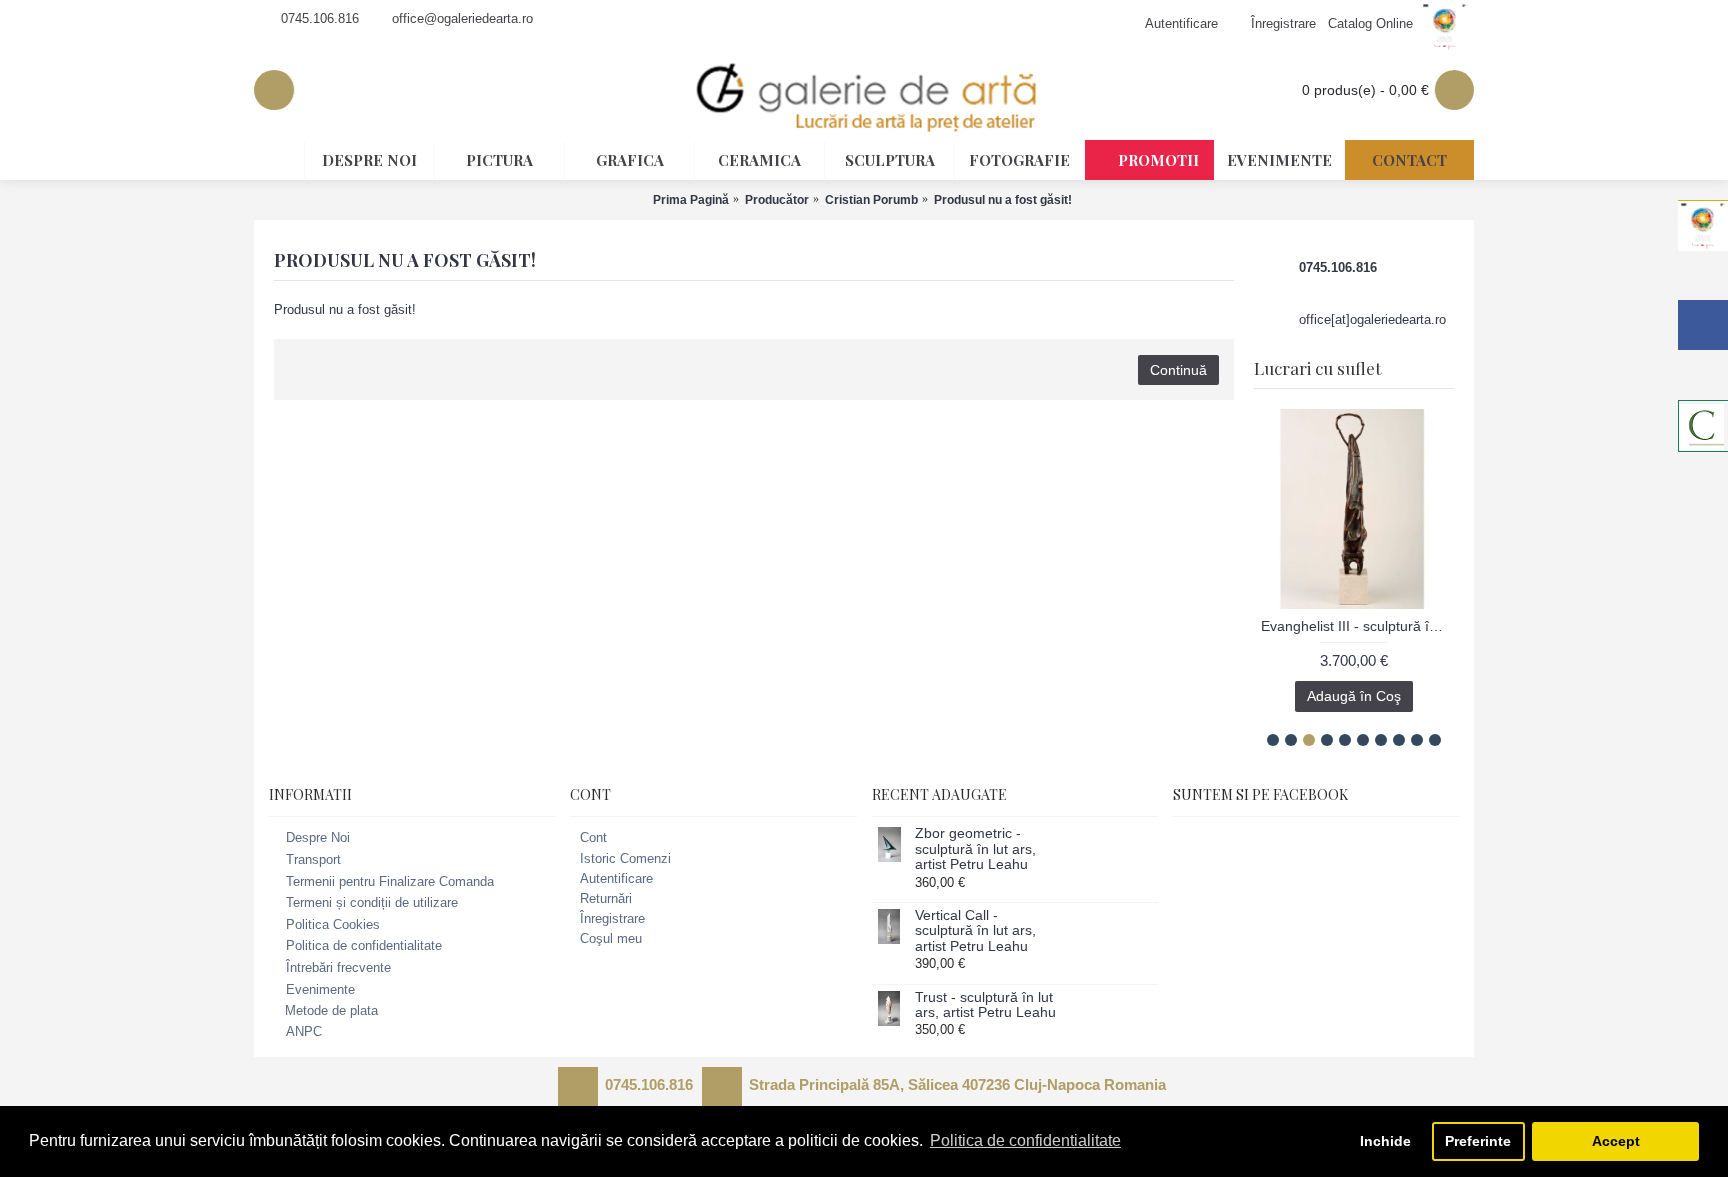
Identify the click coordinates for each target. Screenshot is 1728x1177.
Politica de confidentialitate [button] (1025, 1140)
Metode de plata (331, 1010)
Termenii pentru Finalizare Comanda (390, 881)
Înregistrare (612, 918)
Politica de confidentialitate (364, 946)
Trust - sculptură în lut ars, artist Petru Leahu (985, 1005)
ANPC (304, 1031)
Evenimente (320, 989)
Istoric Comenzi (625, 858)
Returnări (606, 898)
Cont (593, 837)
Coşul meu (611, 938)
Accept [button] (1616, 1141)
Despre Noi (318, 838)
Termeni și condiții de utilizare (372, 902)
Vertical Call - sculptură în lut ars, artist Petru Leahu (975, 931)
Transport (313, 859)
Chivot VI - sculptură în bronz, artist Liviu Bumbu (1385, 626)
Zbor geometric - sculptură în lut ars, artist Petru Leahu (975, 849)
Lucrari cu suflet (1317, 368)
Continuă (1178, 370)
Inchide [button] (1385, 1141)
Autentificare (616, 878)
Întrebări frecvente (338, 967)
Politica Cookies (333, 924)
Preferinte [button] (1478, 1141)
